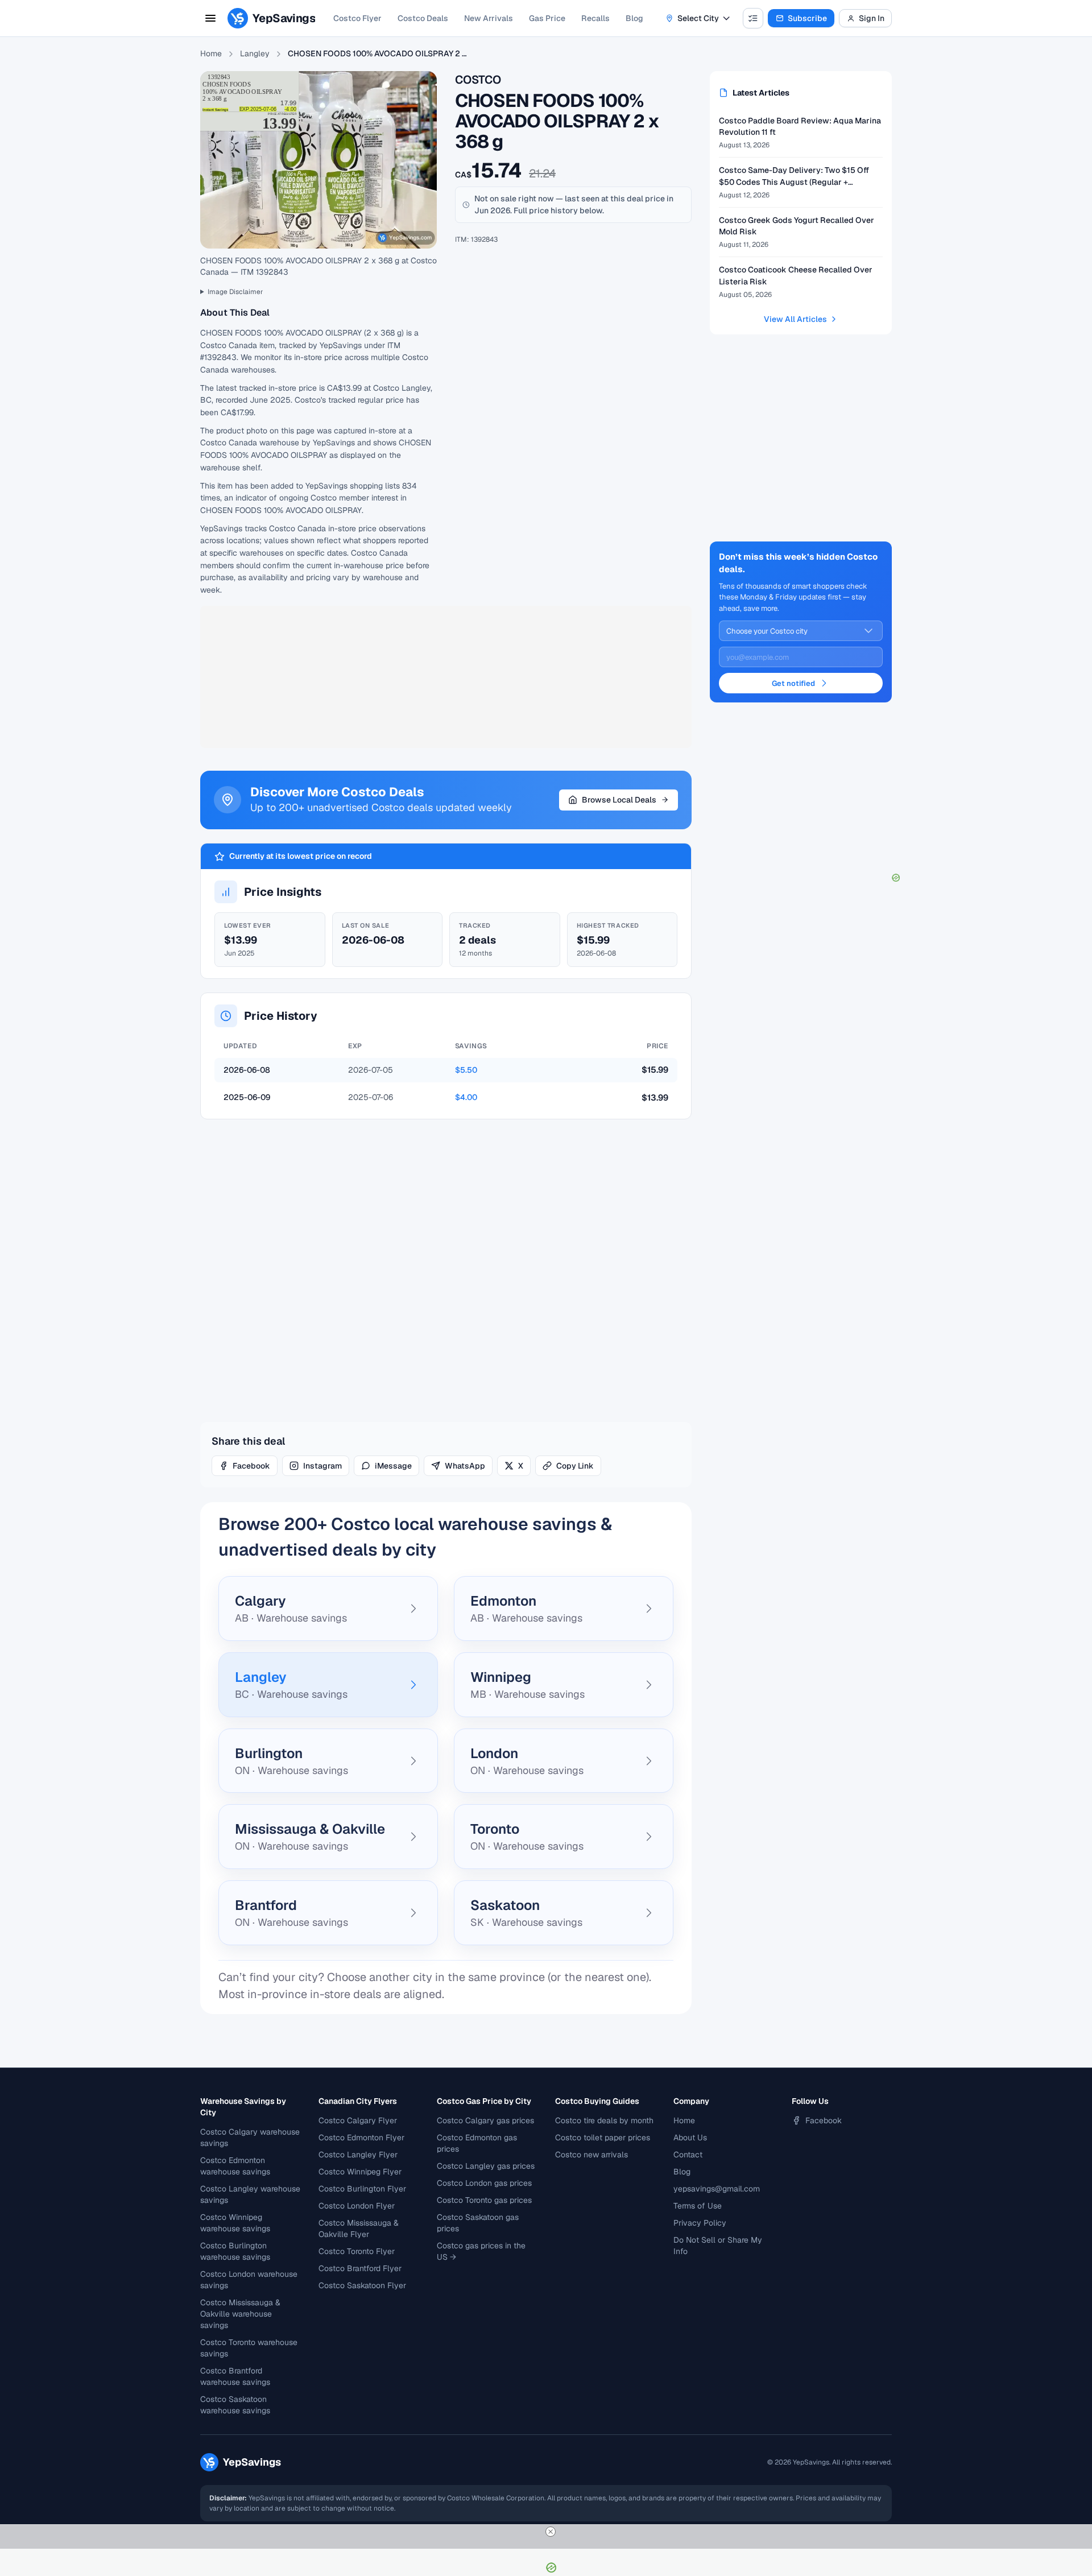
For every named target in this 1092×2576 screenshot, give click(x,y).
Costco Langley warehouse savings (250, 2194)
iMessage (393, 1466)
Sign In (872, 18)
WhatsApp (465, 1466)
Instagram (322, 1466)
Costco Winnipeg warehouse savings (235, 2223)
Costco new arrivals (591, 2155)
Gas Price (547, 18)
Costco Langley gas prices (486, 2166)
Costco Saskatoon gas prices (478, 2223)
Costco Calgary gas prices (485, 2120)
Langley (255, 53)
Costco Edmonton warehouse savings (235, 2166)
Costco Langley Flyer (358, 2155)
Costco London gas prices (484, 2183)
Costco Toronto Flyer (357, 2251)
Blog (634, 18)
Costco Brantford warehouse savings (235, 2376)
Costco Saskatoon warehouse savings (235, 2405)
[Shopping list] (753, 18)
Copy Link (575, 1466)
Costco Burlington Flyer (362, 2189)
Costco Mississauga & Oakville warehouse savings (240, 2314)
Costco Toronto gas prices (484, 2200)
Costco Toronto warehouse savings (249, 2348)
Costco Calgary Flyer (358, 2120)
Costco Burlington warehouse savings (235, 2251)
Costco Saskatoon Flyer (362, 2285)
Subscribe (807, 18)
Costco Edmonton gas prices (477, 2143)
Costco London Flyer (357, 2206)
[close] (551, 2532)
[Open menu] (210, 18)
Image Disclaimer (235, 292)
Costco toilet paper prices (603, 2137)
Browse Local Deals (619, 800)
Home (211, 53)
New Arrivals (489, 18)
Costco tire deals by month (604, 2120)
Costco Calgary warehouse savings (250, 2137)
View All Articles (795, 319)
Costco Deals (423, 18)
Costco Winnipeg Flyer (360, 2172)
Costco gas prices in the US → (481, 2251)
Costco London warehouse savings (249, 2280)
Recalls (595, 18)
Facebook (251, 1466)
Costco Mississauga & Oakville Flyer (359, 2228)
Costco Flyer (357, 18)
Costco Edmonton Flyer (361, 2137)
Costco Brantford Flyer (360, 2268)
